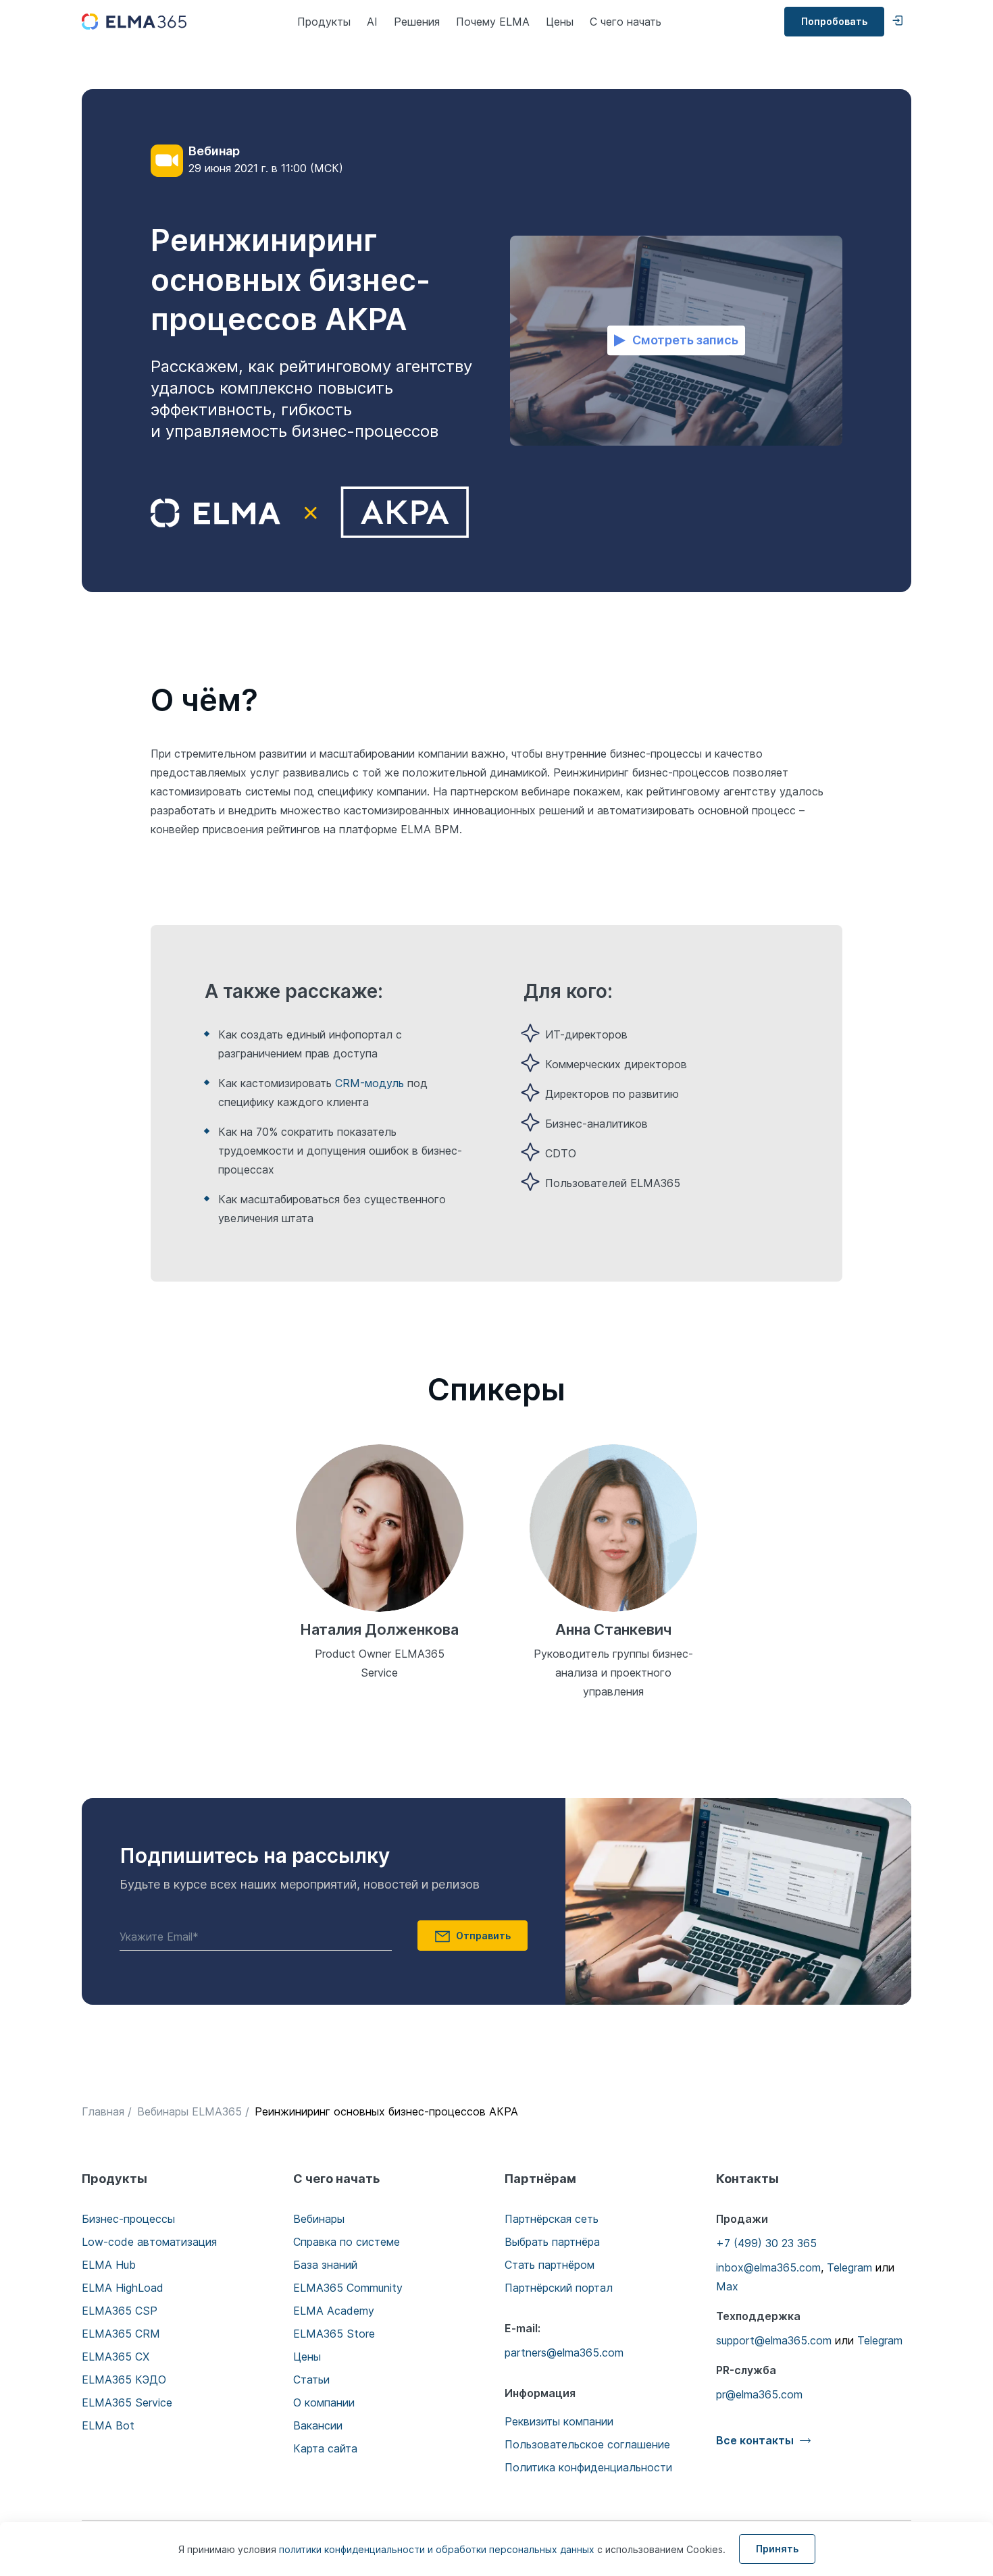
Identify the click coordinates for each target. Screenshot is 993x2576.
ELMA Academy (334, 2311)
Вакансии (318, 2425)
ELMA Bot (108, 2425)
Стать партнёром (550, 2265)
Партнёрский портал (559, 2288)
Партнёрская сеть (552, 2219)
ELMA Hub (109, 2265)
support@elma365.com (774, 2340)
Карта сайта (325, 2448)
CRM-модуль (370, 1083)
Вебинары (319, 2219)
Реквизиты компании (559, 2421)
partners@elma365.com (564, 2352)
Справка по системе (347, 2242)
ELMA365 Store (334, 2334)
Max (727, 2286)
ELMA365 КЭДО (124, 2380)
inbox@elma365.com (768, 2267)
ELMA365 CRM (121, 2334)
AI (372, 22)
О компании (324, 2402)
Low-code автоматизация (149, 2242)
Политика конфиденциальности (588, 2467)
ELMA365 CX (116, 2357)
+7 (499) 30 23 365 (766, 2243)
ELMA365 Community (348, 2288)
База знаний (325, 2265)
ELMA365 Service (127, 2402)
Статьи (311, 2380)
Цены (560, 22)
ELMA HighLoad (123, 2288)
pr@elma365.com (759, 2394)
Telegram (849, 2267)
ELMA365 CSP (120, 2311)
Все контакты (755, 2440)
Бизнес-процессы (128, 2219)
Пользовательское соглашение (587, 2444)
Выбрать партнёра (552, 2242)
